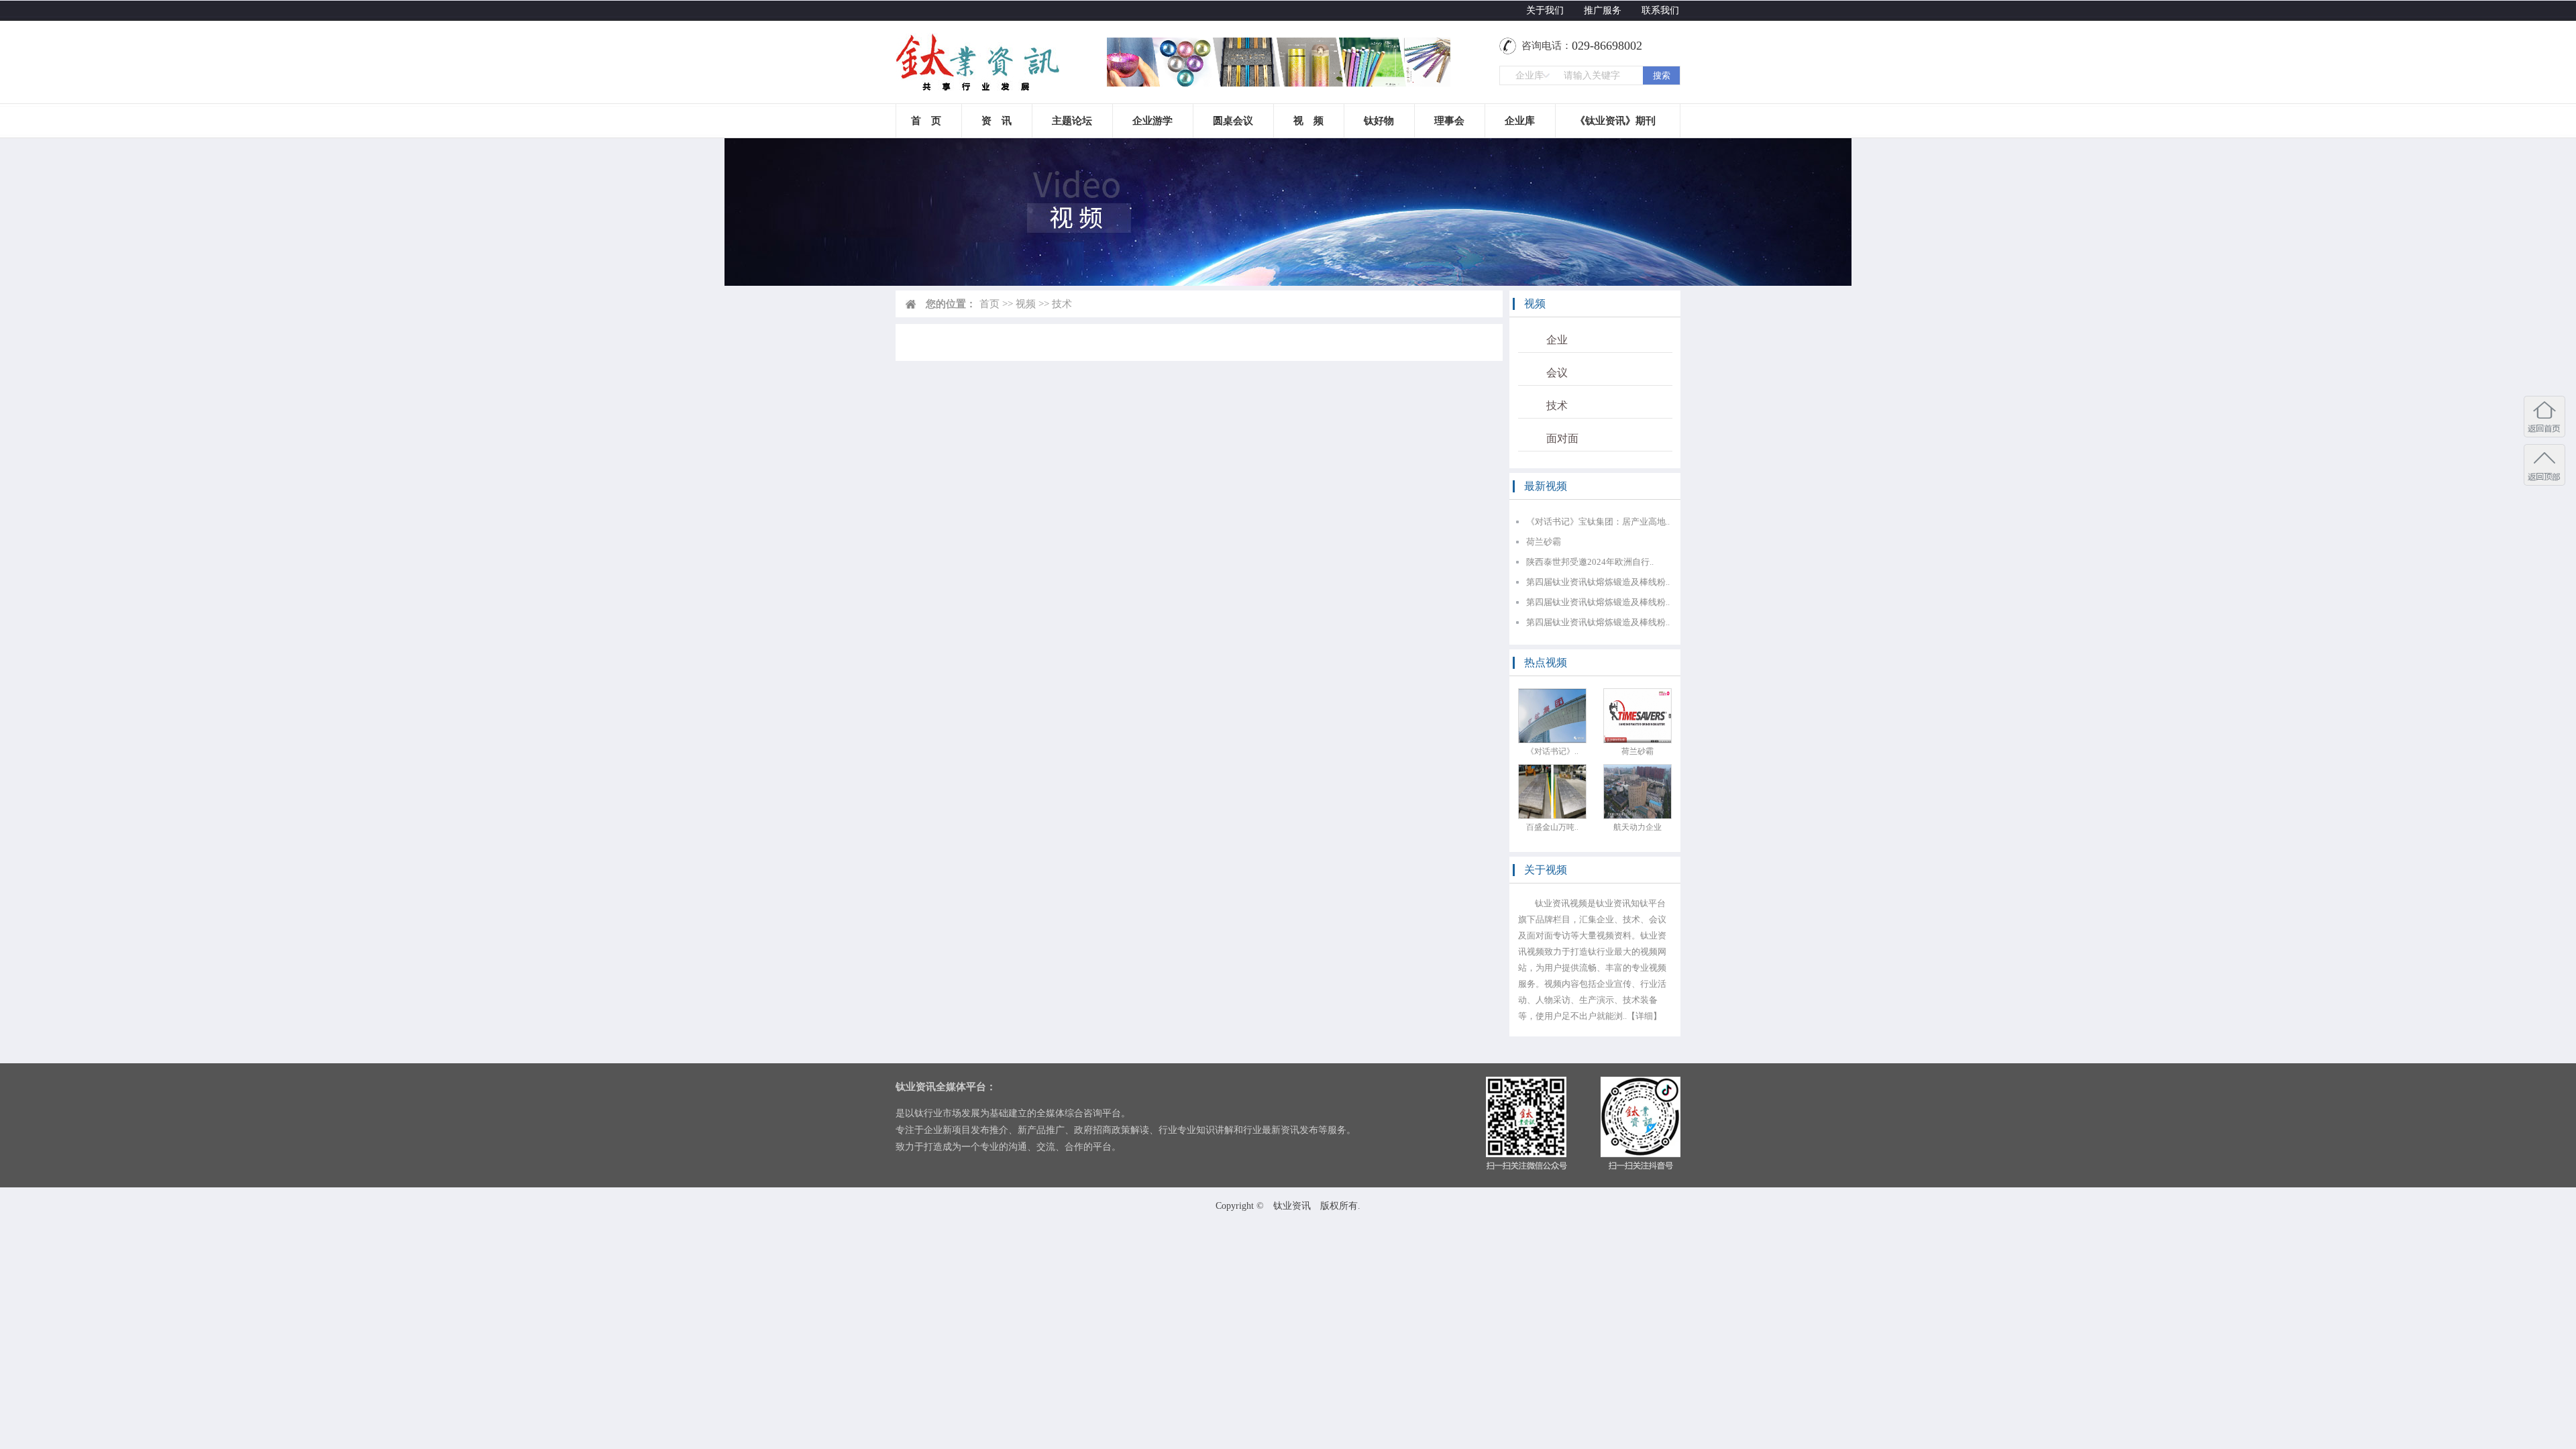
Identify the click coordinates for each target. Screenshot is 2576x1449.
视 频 (1308, 121)
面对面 (1562, 438)
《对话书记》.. (1552, 751)
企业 (1557, 340)
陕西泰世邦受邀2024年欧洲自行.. (1590, 562)
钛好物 (1379, 121)
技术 (1557, 406)
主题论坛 (1072, 121)
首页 (989, 304)
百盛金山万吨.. (1552, 827)
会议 (1557, 373)
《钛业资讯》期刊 (1615, 121)
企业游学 (1152, 121)
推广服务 (1603, 10)
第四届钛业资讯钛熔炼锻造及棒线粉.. (1598, 582)
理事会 (1449, 121)
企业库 (1520, 121)
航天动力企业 (1638, 827)
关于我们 (1545, 10)
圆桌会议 (1233, 121)
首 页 (926, 121)
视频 (1026, 304)
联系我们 (1660, 10)
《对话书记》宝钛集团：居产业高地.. (1598, 522)
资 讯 (997, 121)
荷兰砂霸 (1544, 542)
